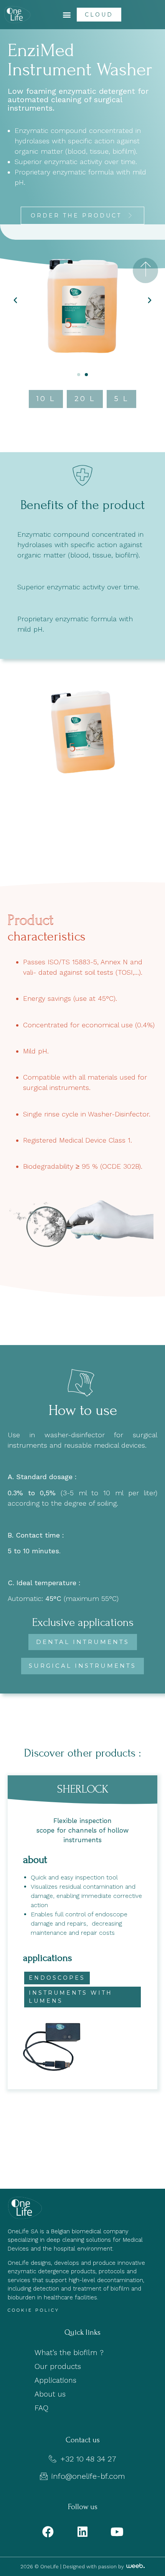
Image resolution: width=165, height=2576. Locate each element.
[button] (67, 15)
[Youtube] (117, 2532)
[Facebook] (48, 2532)
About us (50, 2394)
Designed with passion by (94, 2567)
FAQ (41, 2408)
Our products (58, 2366)
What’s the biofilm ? (69, 2353)
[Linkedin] (82, 2532)
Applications (55, 2380)
